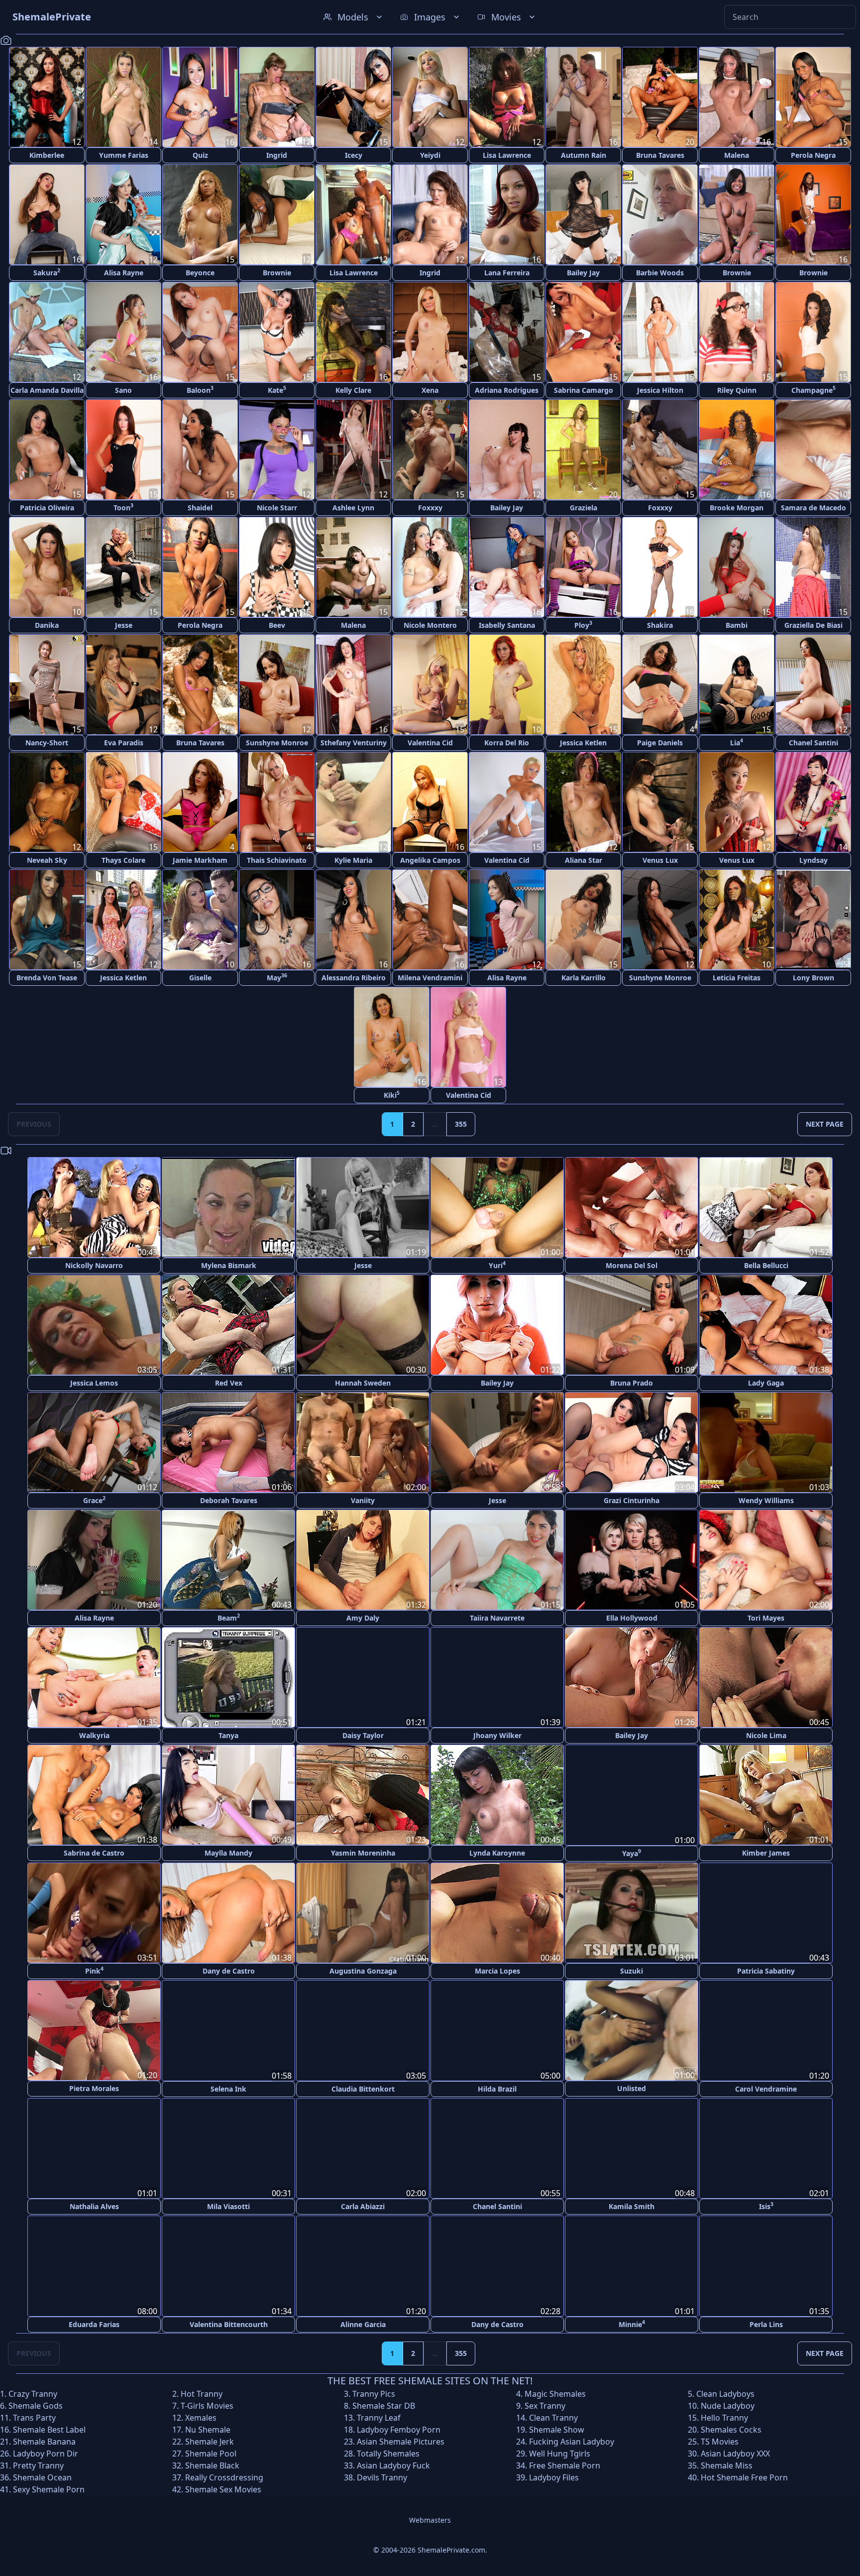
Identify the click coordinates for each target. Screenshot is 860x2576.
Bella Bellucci (766, 1265)
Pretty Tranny (38, 2464)
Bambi (737, 625)
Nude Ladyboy (728, 2404)
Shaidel (200, 508)
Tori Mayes (766, 1618)
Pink (94, 1970)
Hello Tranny (724, 2416)
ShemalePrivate (52, 17)
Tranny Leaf (379, 2416)
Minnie (632, 2322)
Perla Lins (766, 2323)
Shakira (660, 625)
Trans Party (34, 2416)
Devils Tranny (382, 2476)
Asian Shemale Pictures (401, 2440)
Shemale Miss (727, 2464)
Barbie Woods (660, 273)
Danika (47, 625)
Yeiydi (430, 155)
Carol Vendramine (766, 2088)
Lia (737, 742)
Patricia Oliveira (47, 508)
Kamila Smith (632, 2205)
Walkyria (94, 1735)
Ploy (583, 625)
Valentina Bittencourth (229, 2323)
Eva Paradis (124, 743)
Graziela (584, 508)
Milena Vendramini (430, 978)
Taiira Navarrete (497, 1618)
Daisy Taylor (363, 1735)
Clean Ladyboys (725, 2392)
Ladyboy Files (554, 2476)
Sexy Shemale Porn (49, 2488)
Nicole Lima (766, 1735)
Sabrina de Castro (94, 1853)
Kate (277, 390)
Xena (430, 390)
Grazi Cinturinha (632, 1500)
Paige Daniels (660, 743)
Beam (229, 1617)
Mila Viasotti (228, 2205)
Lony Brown (813, 978)
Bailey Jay (583, 273)
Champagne (813, 390)
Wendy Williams (766, 1500)
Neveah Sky (47, 860)
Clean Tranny (553, 2416)
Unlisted (632, 2088)
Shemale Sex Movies (223, 2488)
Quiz (200, 155)
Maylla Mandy (228, 1853)
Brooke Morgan (737, 508)
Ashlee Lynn (353, 508)
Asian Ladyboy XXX (735, 2452)
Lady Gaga (766, 1383)
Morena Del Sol (632, 1265)
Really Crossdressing (224, 2476)
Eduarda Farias (94, 2323)
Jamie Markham (200, 860)
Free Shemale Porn (565, 2464)
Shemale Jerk (210, 2440)
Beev (277, 625)
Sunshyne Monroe (277, 743)
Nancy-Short (47, 743)
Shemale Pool (211, 2452)
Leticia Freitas (737, 978)
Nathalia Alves (94, 2205)
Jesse (124, 625)
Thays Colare (123, 860)
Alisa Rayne (124, 273)
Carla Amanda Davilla (47, 390)
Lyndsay (813, 860)
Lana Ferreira (507, 273)
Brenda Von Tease (47, 978)
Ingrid (277, 155)
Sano (123, 390)
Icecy (354, 155)
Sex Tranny (545, 2404)
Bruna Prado (632, 1383)
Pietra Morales (94, 2088)
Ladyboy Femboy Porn (399, 2428)
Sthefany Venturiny (354, 743)
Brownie (277, 273)
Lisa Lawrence (507, 155)
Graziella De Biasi (813, 625)
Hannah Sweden (363, 1383)
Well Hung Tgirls (560, 2452)
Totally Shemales (388, 2452)
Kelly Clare (353, 390)
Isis (766, 2205)
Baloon (200, 390)
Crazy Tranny (33, 2392)
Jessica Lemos (94, 1383)
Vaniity (363, 1500)
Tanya (228, 1735)
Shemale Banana (44, 2440)
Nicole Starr (277, 508)
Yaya (632, 1852)
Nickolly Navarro (94, 1265)
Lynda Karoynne (497, 1853)
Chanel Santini (813, 743)
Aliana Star (584, 860)
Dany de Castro (229, 1970)
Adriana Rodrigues (507, 390)
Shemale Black (212, 2464)
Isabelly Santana (507, 625)
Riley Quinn (737, 390)
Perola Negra (813, 155)
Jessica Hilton (660, 390)
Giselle (200, 978)
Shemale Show (557, 2428)
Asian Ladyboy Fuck (393, 2464)
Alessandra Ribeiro (354, 978)
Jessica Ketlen (583, 743)
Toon (123, 507)
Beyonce (200, 273)
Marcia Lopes (497, 1970)
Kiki (392, 1095)
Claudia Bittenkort (363, 2088)
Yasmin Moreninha (363, 1853)
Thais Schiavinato (277, 860)
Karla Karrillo (584, 978)
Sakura (47, 272)
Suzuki (632, 1970)
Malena (737, 155)
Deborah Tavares (229, 1500)
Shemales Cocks (731, 2428)
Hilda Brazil (497, 2088)
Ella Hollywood (632, 1618)
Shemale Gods (36, 2404)
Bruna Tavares (660, 155)
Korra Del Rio (507, 743)
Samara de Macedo (813, 508)
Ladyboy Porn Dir (46, 2452)
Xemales (201, 2416)
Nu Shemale (208, 2428)
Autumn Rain (584, 155)
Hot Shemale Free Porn (744, 2476)
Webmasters (430, 2518)
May (277, 977)
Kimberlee (47, 155)
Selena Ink (228, 2088)
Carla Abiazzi (363, 2205)
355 (461, 1124)
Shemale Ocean (42, 2476)
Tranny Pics (374, 2392)
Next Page (825, 1124)
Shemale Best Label (49, 2428)
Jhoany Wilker (497, 1735)
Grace (94, 1500)
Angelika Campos (430, 860)
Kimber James (766, 1853)
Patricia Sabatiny (766, 1970)
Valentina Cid (430, 743)
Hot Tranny (202, 2392)
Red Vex (229, 1383)
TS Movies (720, 2440)
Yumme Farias (124, 155)
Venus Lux (660, 860)
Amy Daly (363, 1618)
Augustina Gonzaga (363, 1970)
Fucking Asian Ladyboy (572, 2440)
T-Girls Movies (207, 2404)
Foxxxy (430, 508)
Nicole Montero (430, 625)
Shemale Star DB (384, 2404)
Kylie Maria (353, 860)
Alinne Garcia (363, 2323)
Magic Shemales (555, 2392)
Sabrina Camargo (584, 390)
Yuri (497, 1265)
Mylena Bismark (229, 1265)
